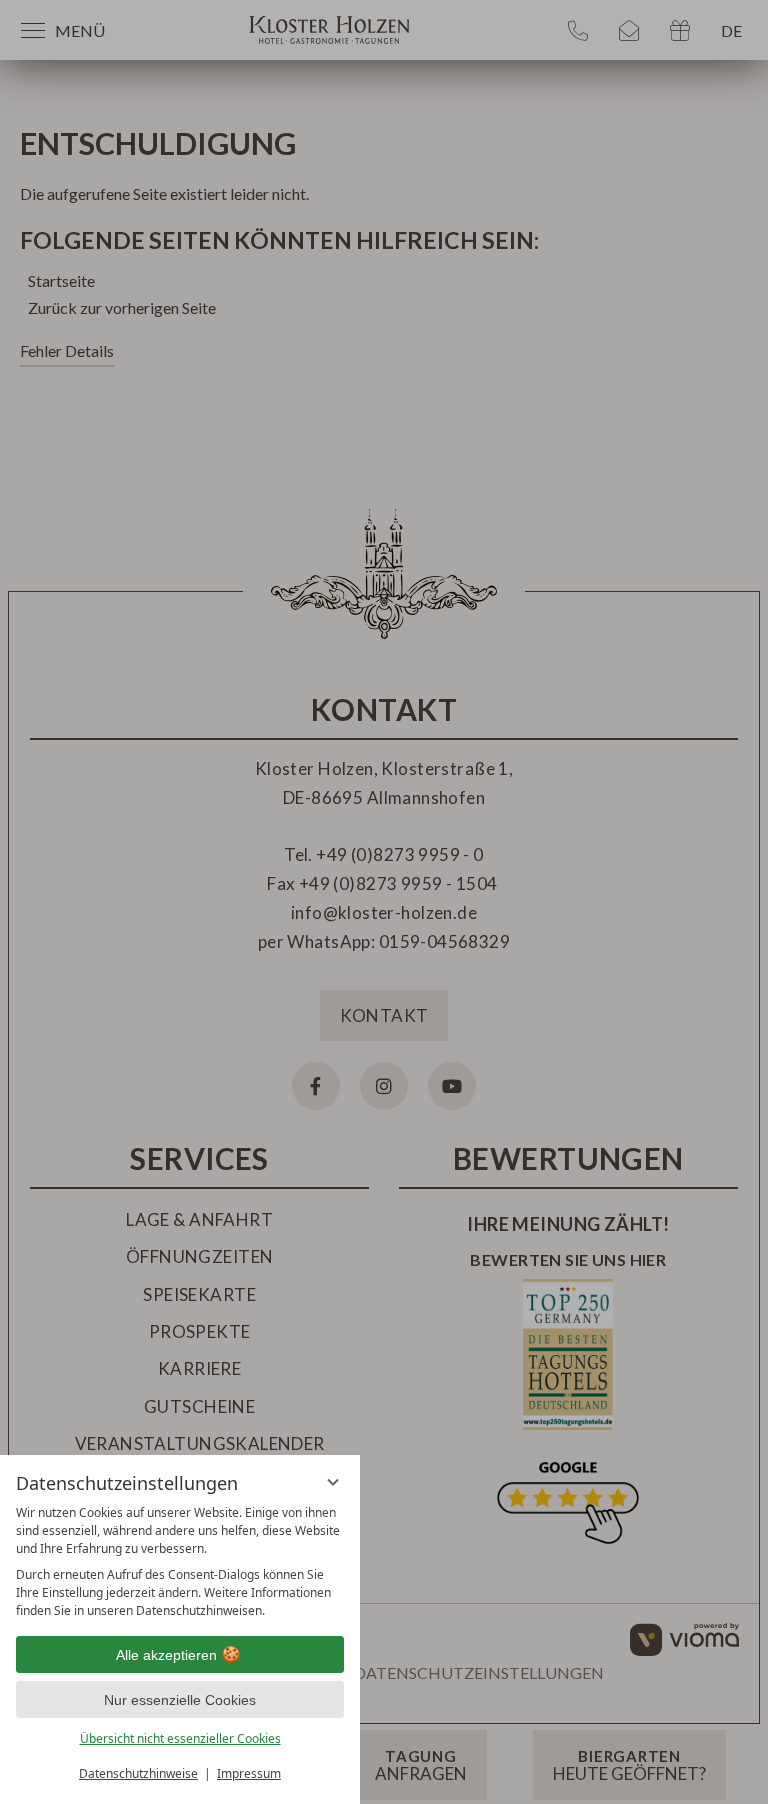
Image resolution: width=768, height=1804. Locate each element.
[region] (180, 1562)
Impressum (249, 1773)
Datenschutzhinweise (138, 1773)
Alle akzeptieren (166, 1655)
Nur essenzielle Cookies (180, 1700)
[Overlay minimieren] (333, 1482)
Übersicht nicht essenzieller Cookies (180, 1738)
